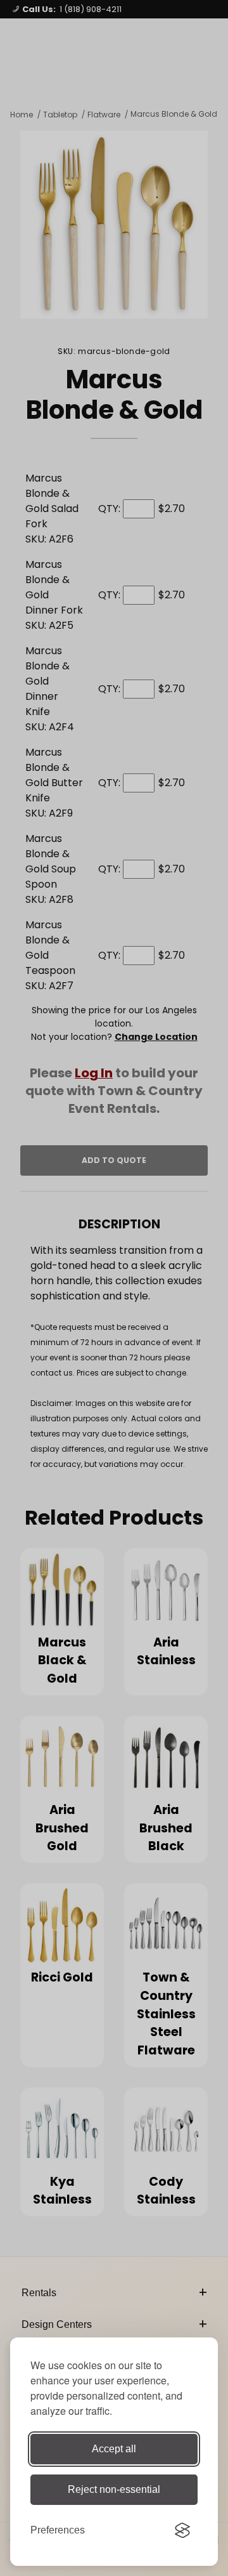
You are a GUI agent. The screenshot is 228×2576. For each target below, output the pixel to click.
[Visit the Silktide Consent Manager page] (182, 2530)
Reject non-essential (114, 2489)
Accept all (114, 2449)
